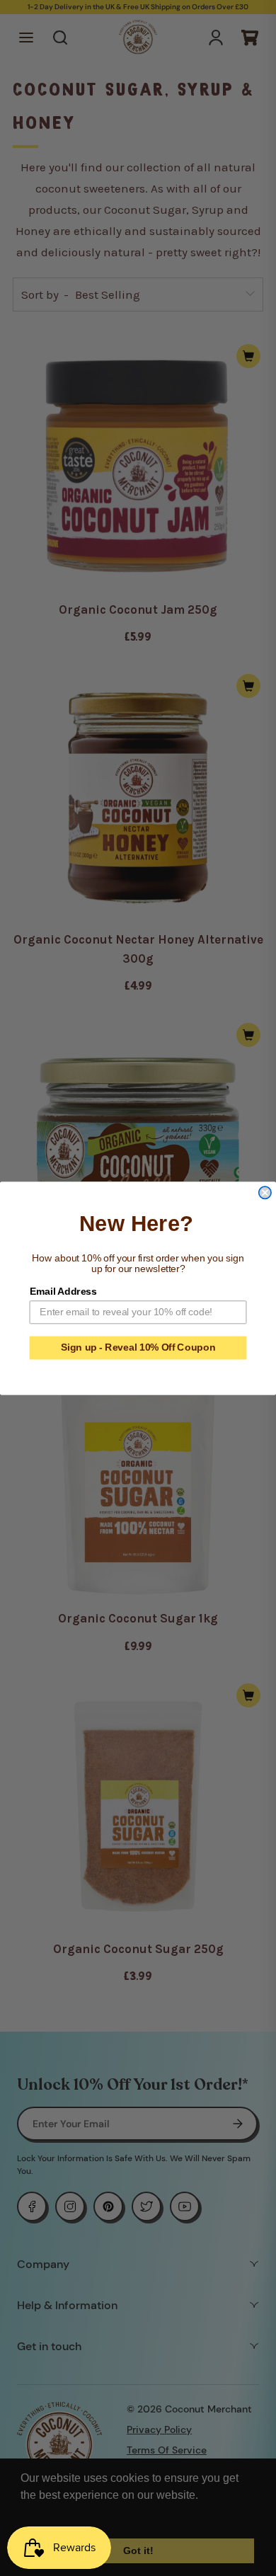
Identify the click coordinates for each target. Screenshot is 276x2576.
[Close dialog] (265, 1192)
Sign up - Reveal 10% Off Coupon (138, 1347)
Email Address (63, 1291)
